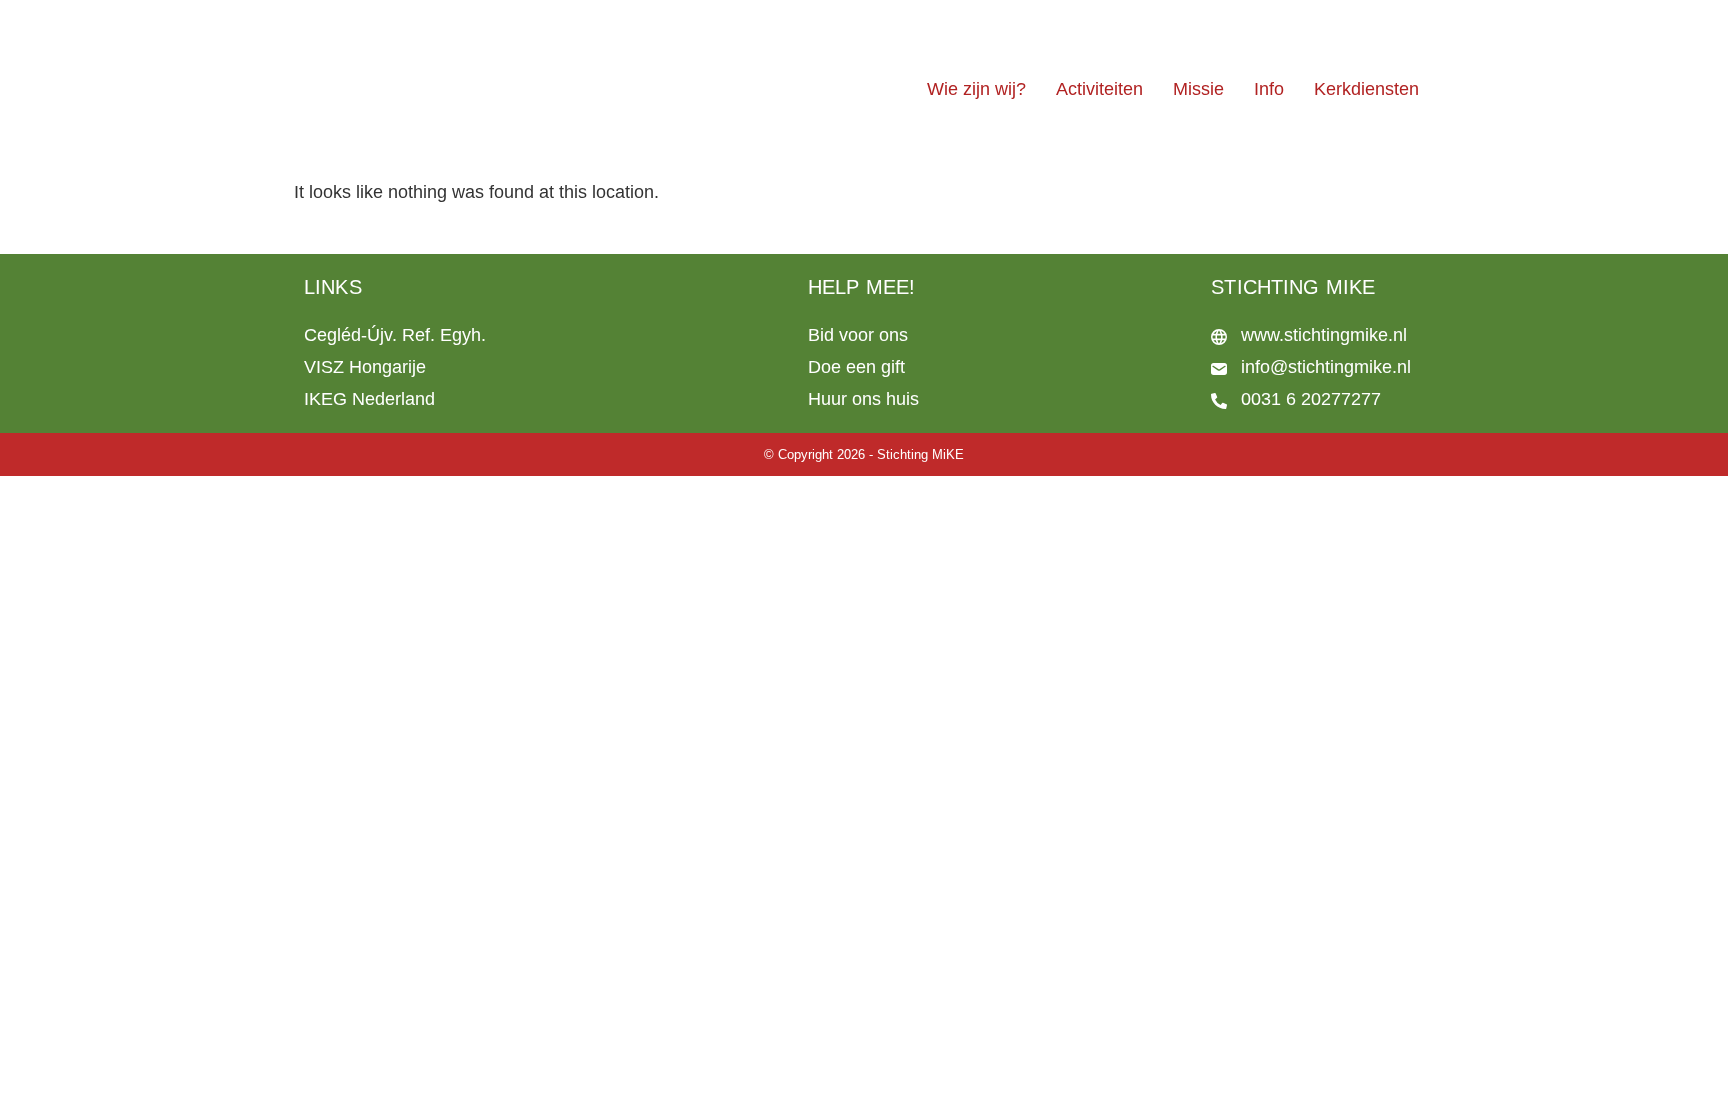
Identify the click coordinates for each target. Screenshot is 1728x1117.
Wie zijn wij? (976, 89)
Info (1269, 89)
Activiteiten (1099, 89)
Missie (1198, 89)
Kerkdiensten (1366, 89)
